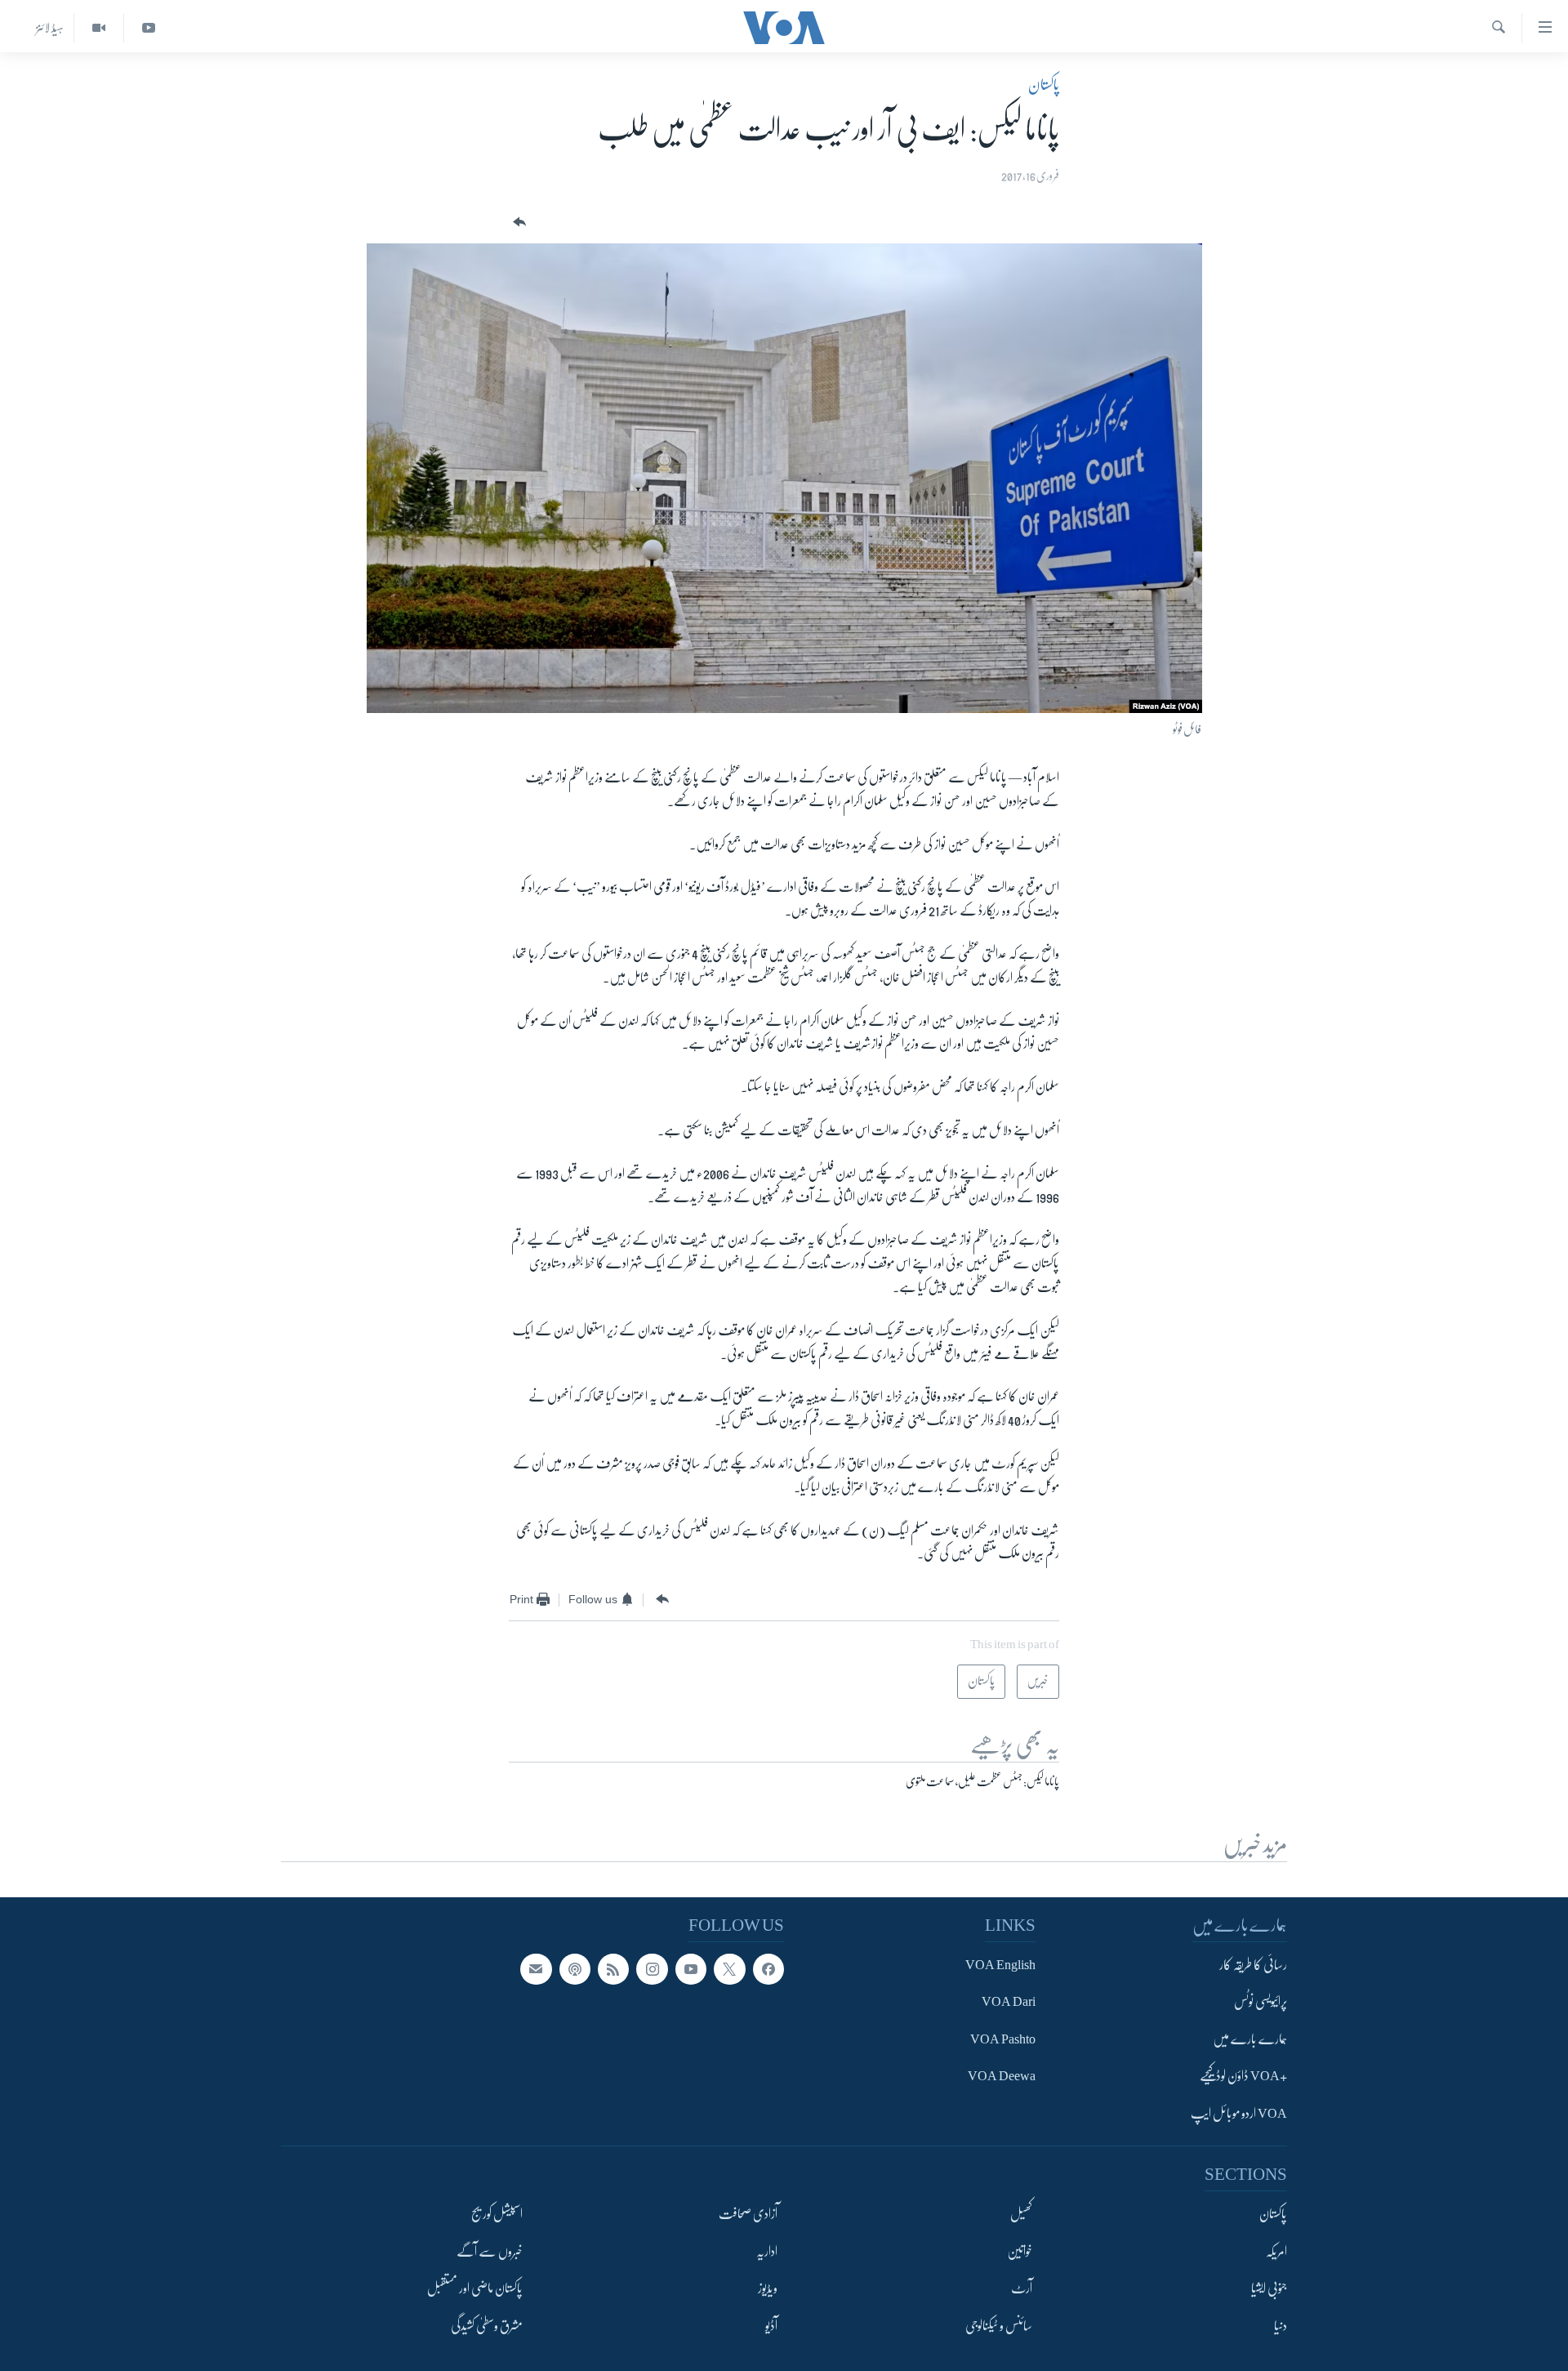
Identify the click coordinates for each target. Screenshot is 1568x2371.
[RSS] (613, 1969)
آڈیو (771, 2326)
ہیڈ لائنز (50, 28)
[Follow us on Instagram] (652, 1969)
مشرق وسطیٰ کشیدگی (487, 2326)
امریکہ (1276, 2252)
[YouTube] (148, 28)
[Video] (98, 28)
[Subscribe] (536, 1969)
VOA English (1000, 1965)
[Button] (518, 223)
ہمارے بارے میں (1250, 2039)
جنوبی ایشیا (1269, 2289)
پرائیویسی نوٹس (1261, 2003)
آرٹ (1022, 2289)
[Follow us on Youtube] (691, 1969)
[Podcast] (575, 1969)
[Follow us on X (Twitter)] (729, 1969)
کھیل (1021, 2215)
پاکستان (1044, 85)
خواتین (1020, 2252)
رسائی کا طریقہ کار (1253, 1965)
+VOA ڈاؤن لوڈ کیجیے (1243, 2077)
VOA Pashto (1003, 2039)
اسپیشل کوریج (497, 2215)
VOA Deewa (1002, 2077)
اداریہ (767, 2252)
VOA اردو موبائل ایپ (1239, 2114)
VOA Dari (1009, 2003)
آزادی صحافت (748, 2215)
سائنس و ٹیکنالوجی (999, 2326)
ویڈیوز (768, 2289)
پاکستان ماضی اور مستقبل (475, 2289)
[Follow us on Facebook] (768, 1969)
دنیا (1281, 2326)
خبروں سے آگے (490, 2252)
